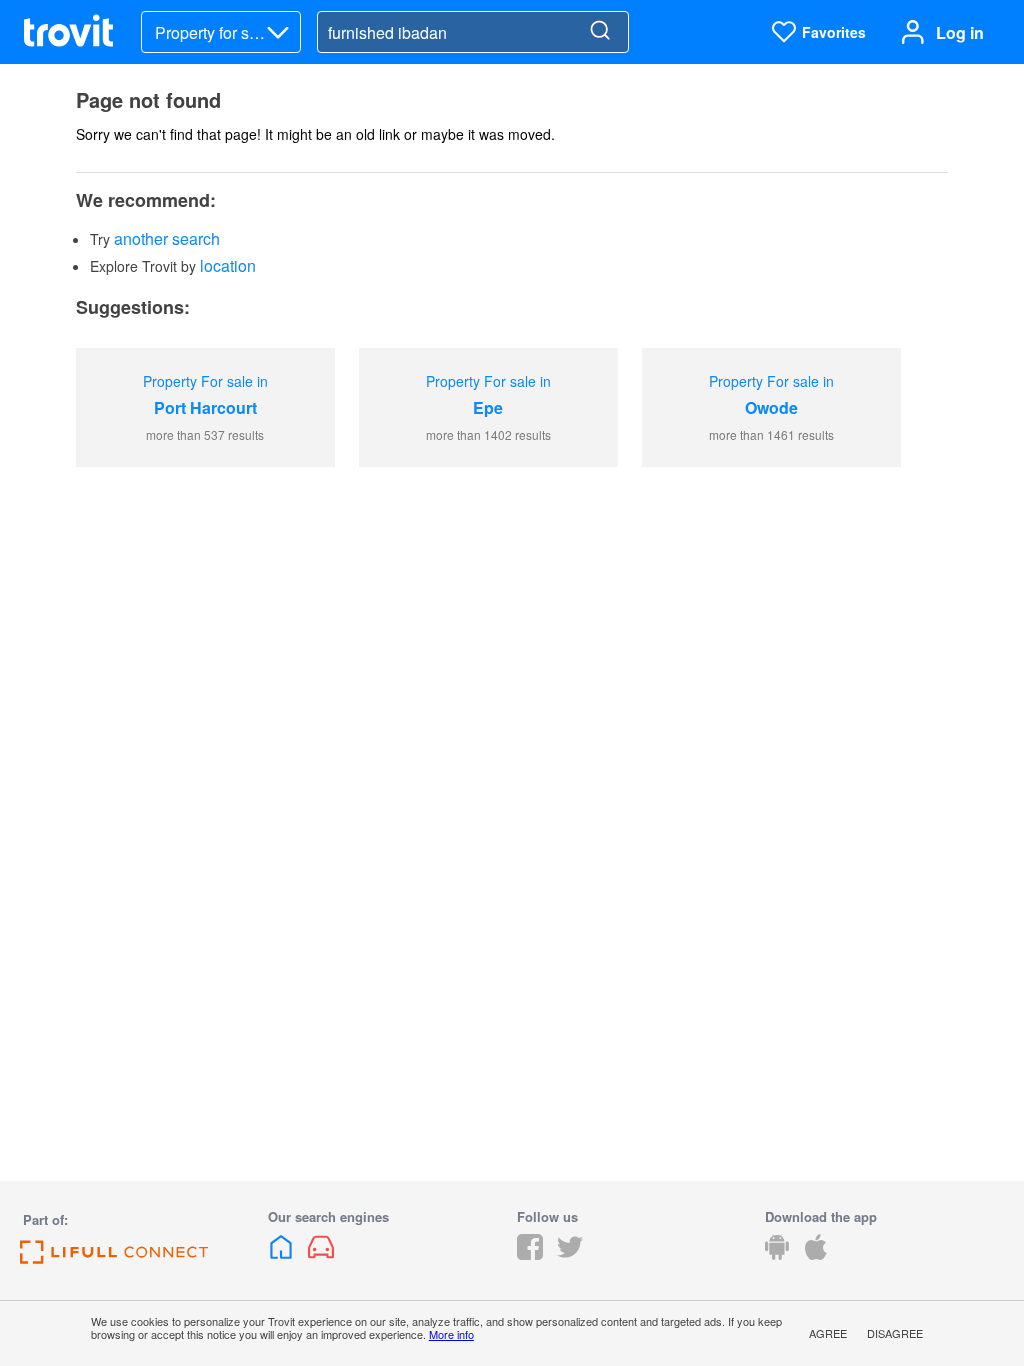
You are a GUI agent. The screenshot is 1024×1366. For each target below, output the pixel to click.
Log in (960, 32)
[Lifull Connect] (114, 1257)
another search (167, 238)
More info (451, 1334)
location (228, 265)
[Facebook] (530, 1253)
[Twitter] (570, 1253)
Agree (828, 1333)
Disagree (895, 1333)
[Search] (600, 32)
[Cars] (321, 1253)
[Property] (283, 1253)
